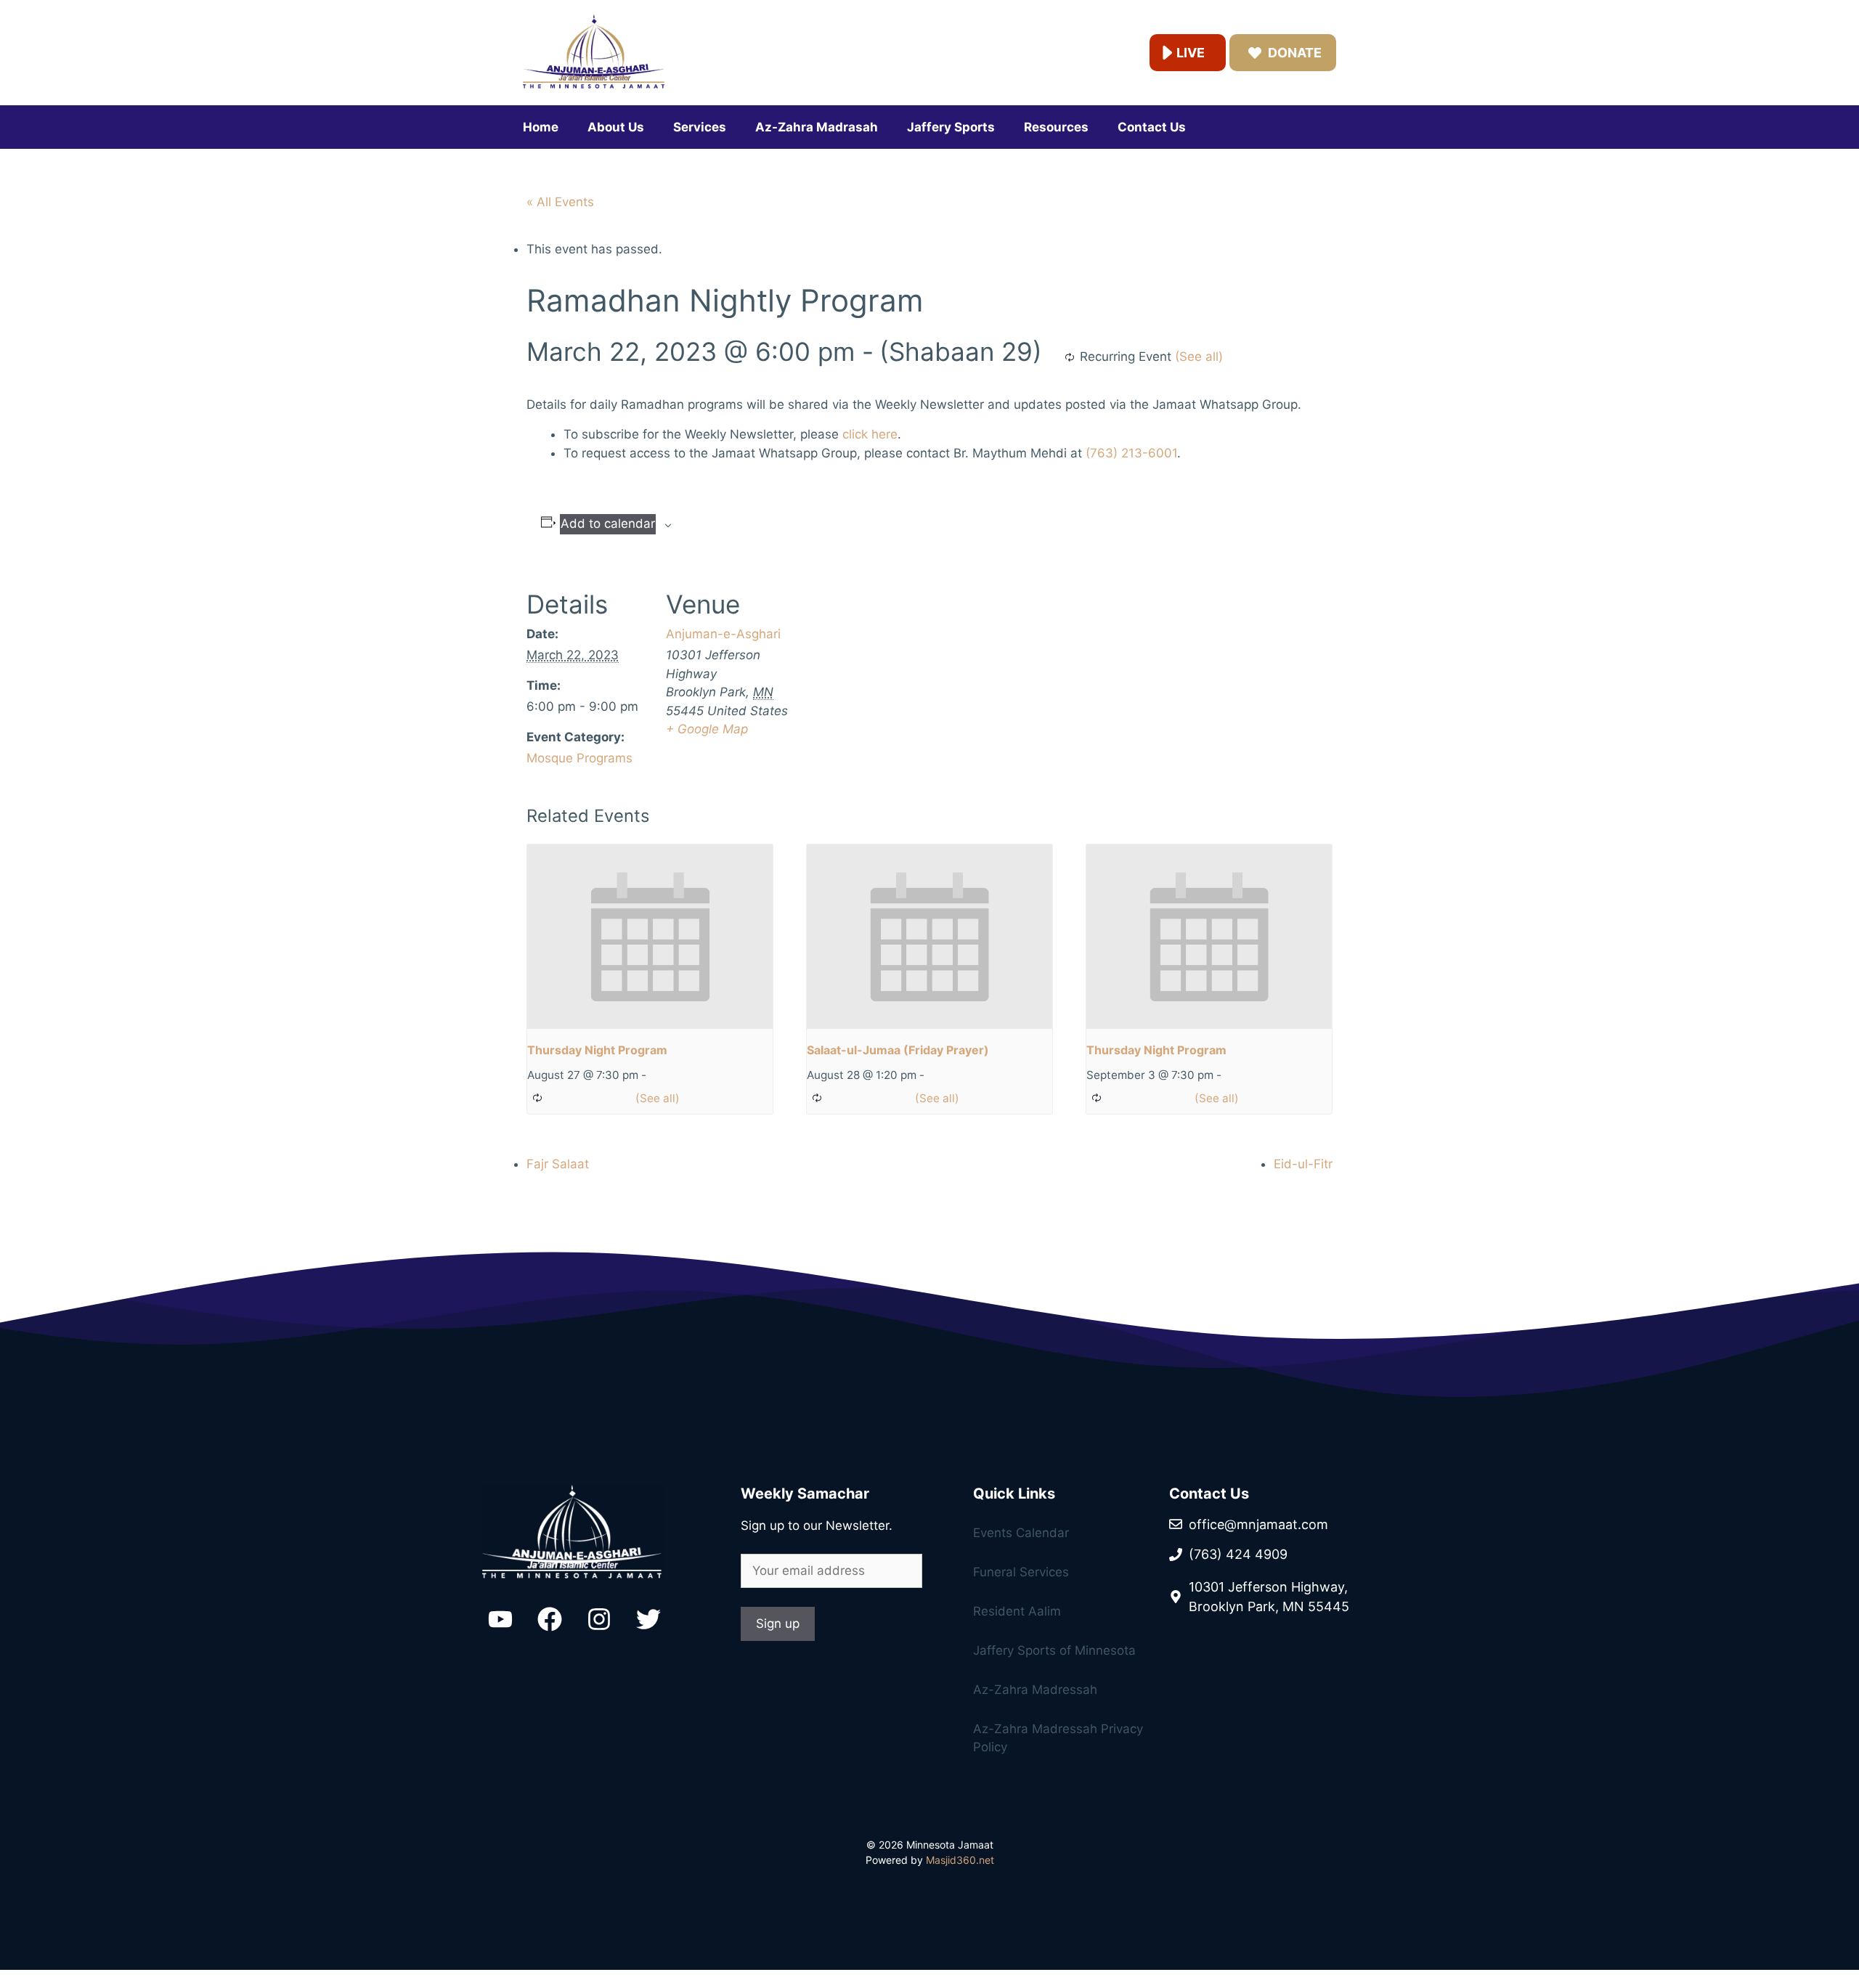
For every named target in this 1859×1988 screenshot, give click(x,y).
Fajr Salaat (558, 1164)
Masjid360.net (960, 1860)
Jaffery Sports (951, 127)
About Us (616, 127)
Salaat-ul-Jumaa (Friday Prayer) (898, 1050)
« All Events (560, 202)
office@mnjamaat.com (1258, 1524)
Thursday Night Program (597, 1050)
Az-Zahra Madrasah (817, 127)
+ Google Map (707, 729)
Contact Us (1152, 127)
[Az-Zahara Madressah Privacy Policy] (1046, 1625)
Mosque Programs (579, 758)
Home (541, 127)
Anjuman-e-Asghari (723, 634)
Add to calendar (608, 524)
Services (700, 127)
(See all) (1199, 357)
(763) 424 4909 (1238, 1554)
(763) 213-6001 (1131, 453)
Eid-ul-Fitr (1303, 1164)
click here (870, 434)
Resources (1056, 127)
